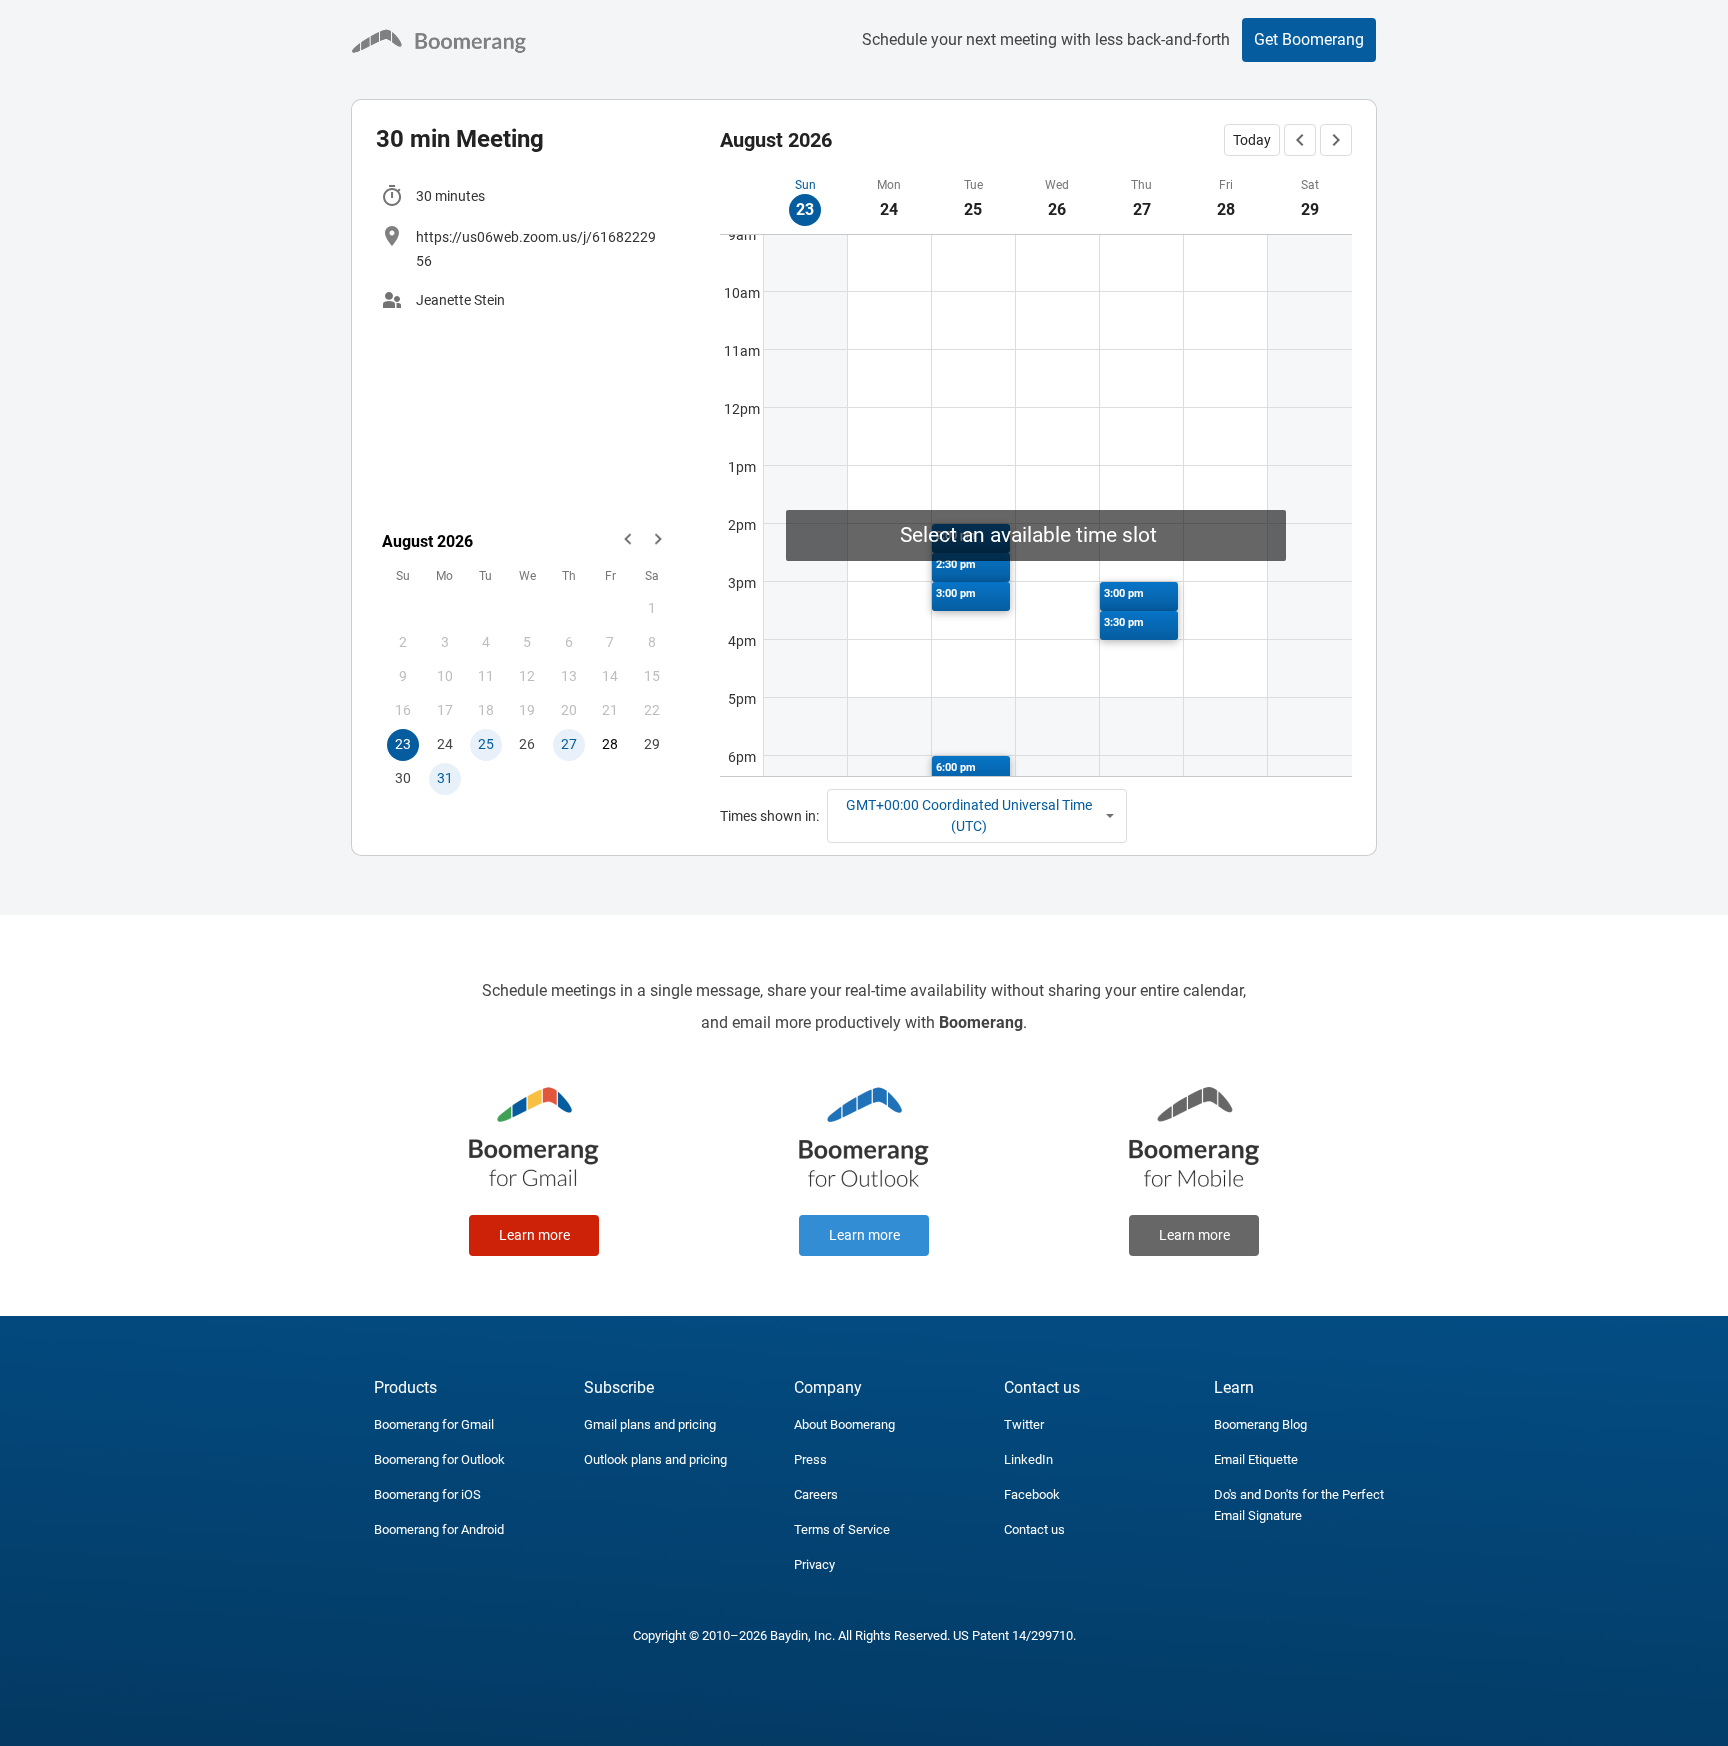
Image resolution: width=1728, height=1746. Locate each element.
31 (445, 778)
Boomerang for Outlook (439, 1459)
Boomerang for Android (439, 1529)
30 (403, 778)
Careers (816, 1494)
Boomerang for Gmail (434, 1424)
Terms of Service (842, 1529)
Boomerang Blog (1260, 1424)
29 (652, 744)
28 (610, 744)
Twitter (1024, 1424)
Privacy (814, 1564)
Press (810, 1459)
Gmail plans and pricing (650, 1424)
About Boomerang (844, 1424)
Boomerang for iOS (427, 1494)
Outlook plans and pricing (655, 1459)
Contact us (1034, 1529)
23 (403, 744)
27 (569, 744)
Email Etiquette (1256, 1459)
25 (486, 744)
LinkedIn (1028, 1459)
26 (527, 744)
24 (445, 744)
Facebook (1032, 1494)
